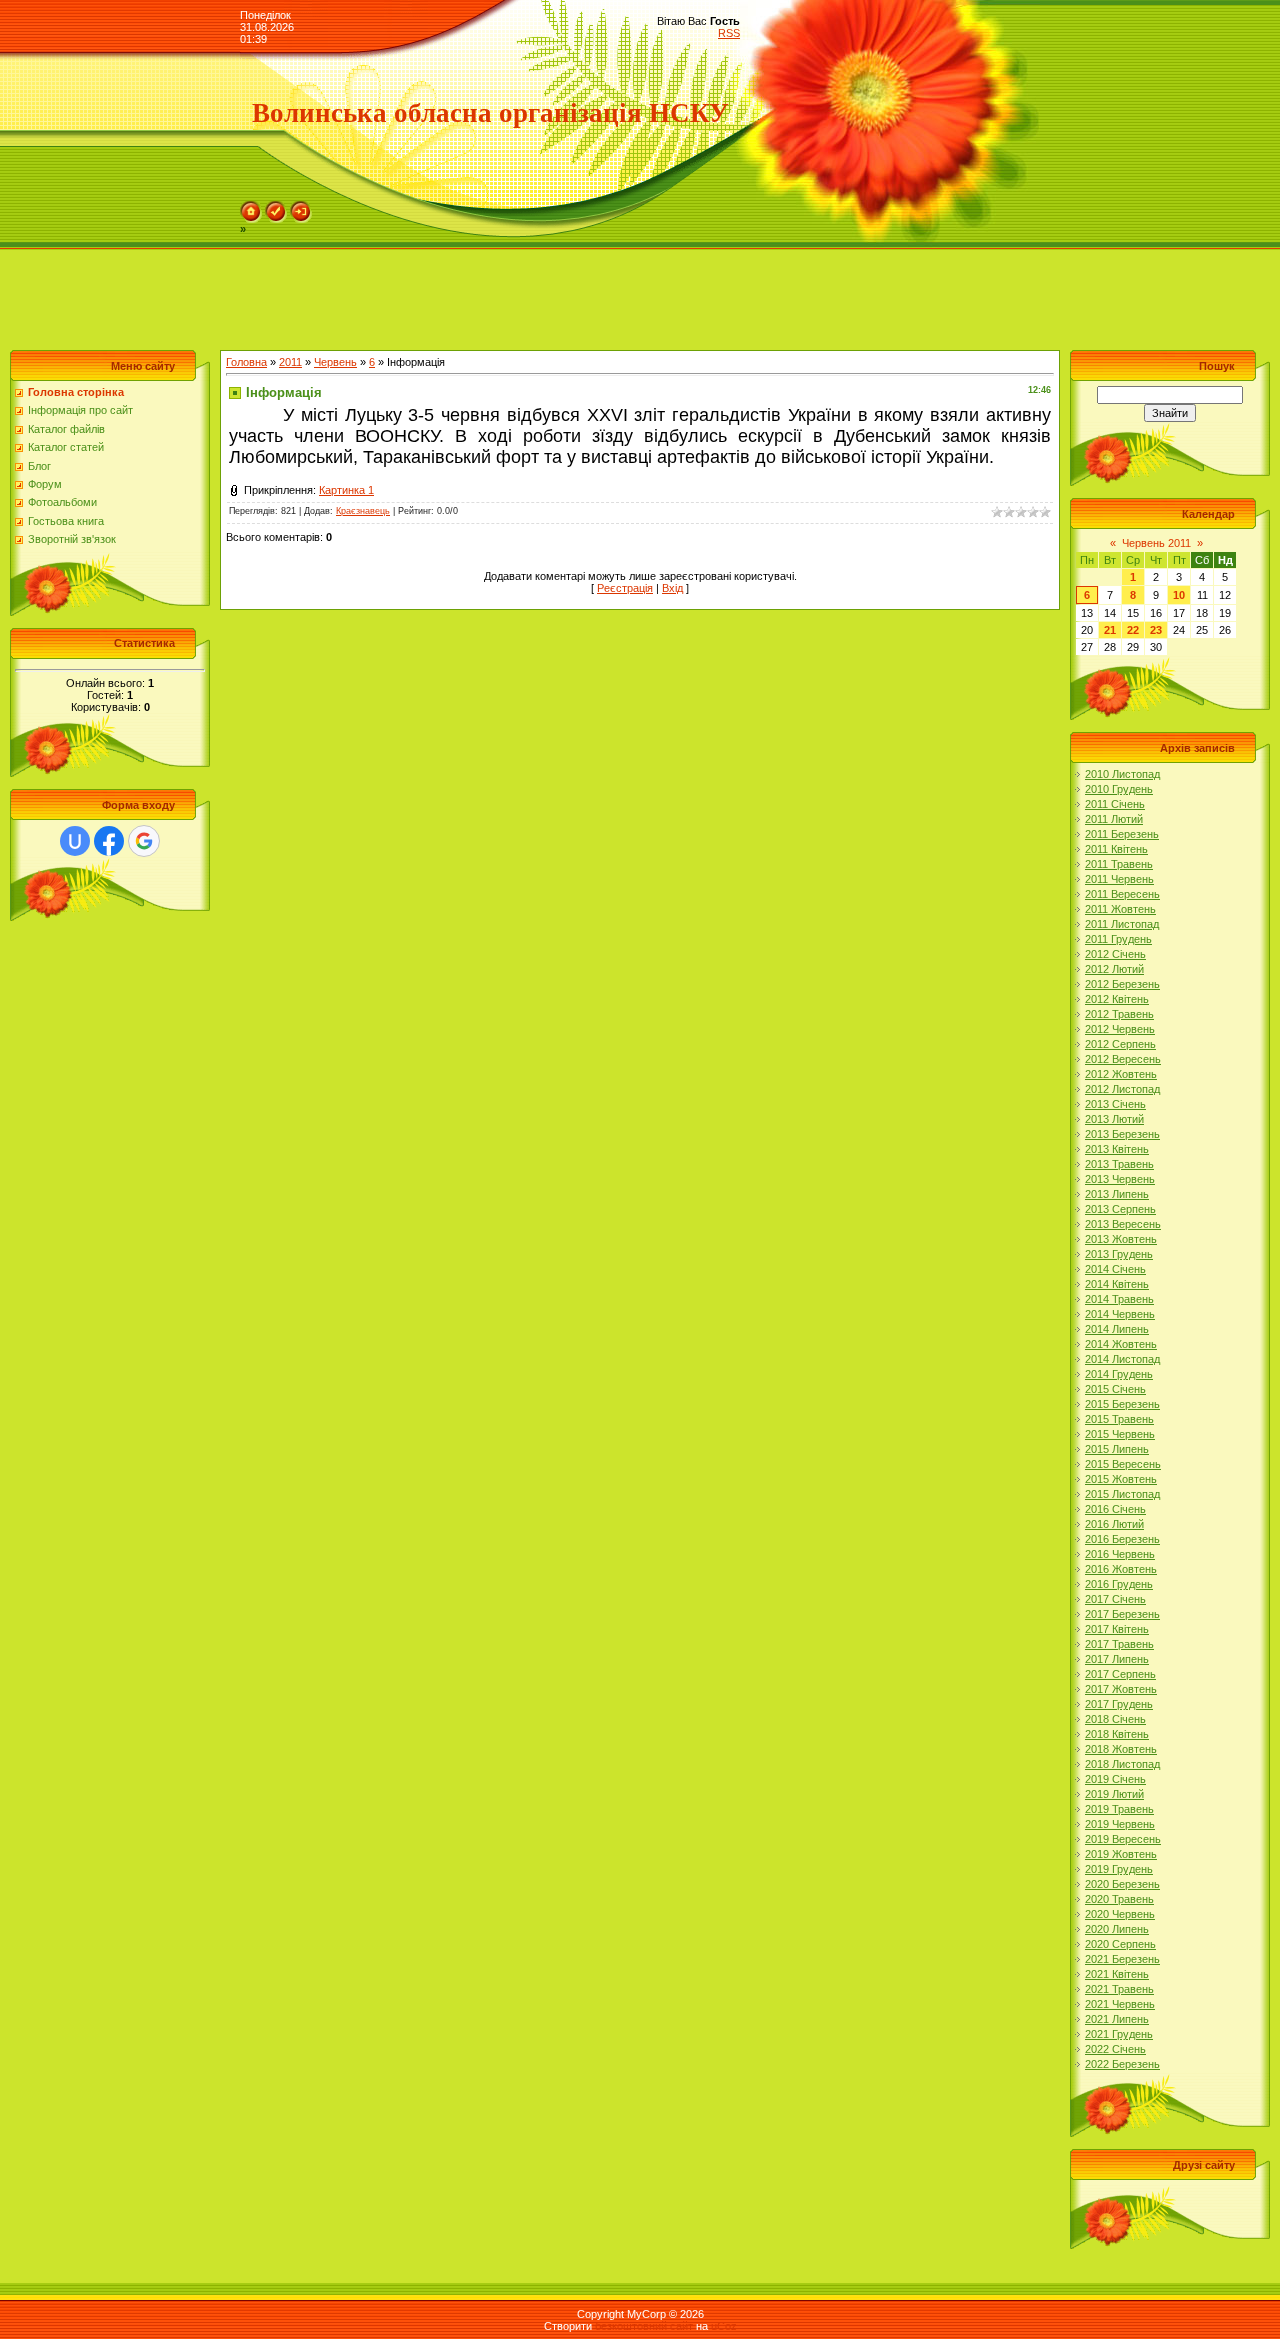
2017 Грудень (1119, 1704)
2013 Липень (1117, 1194)
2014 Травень (1119, 1299)
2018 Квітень (1117, 1734)
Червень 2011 (1156, 543)
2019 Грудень (1119, 1869)
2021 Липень (1117, 2019)
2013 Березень (1122, 1134)
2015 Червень (1120, 1434)
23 (1156, 630)
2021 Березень (1122, 1959)
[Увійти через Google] (144, 841)
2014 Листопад (1122, 1359)
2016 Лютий (1114, 1524)
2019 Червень (1120, 1824)
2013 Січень (1115, 1104)
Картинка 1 (346, 490)
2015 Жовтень (1121, 1479)
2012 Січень (1115, 954)
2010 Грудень (1119, 789)
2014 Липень (1117, 1329)
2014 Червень (1120, 1314)
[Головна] (251, 207)
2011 (290, 362)
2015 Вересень (1123, 1464)
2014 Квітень (1117, 1284)
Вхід (672, 588)
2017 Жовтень (1121, 1689)
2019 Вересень (1123, 1839)
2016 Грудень (1119, 1584)
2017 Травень (1119, 1644)
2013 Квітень (1117, 1149)
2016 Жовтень (1121, 1569)
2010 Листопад (1122, 774)
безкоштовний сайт (644, 2326)
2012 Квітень (1117, 999)
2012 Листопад (1122, 1089)
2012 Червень (1120, 1029)
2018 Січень (1115, 1719)
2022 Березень (1122, 2064)
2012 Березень (1122, 984)
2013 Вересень (1123, 1224)
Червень (335, 362)
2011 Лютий (1114, 819)
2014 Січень (1115, 1269)
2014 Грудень (1119, 1374)
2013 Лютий (1114, 1119)
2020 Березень (1122, 1884)
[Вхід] (301, 207)
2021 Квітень (1117, 1974)
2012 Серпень (1120, 1044)
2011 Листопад (1122, 924)
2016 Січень (1115, 1509)
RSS (729, 33)
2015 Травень (1119, 1419)
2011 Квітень (1116, 849)
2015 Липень (1117, 1449)
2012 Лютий (1114, 969)
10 (1179, 595)
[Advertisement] (364, 295)
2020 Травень (1119, 1899)
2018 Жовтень (1121, 1749)
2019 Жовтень (1121, 1854)
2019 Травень (1119, 1809)
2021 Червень (1120, 2004)
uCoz (724, 2326)
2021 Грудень (1119, 2034)
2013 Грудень (1119, 1254)
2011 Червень (1119, 879)
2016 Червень (1120, 1554)
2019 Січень (1115, 1779)
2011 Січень (1115, 804)
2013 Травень (1119, 1164)
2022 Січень (1115, 2049)
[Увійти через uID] (75, 841)
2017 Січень (1115, 1599)
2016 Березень (1122, 1539)
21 (1110, 630)
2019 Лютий (1114, 1794)
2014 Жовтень (1121, 1344)
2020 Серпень (1120, 1944)
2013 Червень (1120, 1179)
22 (1133, 630)
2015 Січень (1115, 1389)
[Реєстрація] (276, 207)
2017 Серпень (1120, 1674)
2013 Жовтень (1121, 1239)
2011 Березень (1122, 834)
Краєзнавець (363, 511)
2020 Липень (1117, 1929)
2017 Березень (1122, 1614)
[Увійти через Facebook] (109, 841)
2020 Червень (1120, 1914)
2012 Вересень (1123, 1059)
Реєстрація (625, 588)
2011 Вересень (1122, 894)
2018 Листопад (1122, 1764)
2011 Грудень (1118, 939)
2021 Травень (1119, 1989)
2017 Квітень (1117, 1629)
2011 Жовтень (1120, 909)
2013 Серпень (1120, 1209)
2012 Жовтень (1121, 1074)
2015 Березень (1122, 1404)
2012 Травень (1119, 1014)
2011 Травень (1119, 864)
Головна (246, 362)
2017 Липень (1117, 1659)
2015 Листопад (1122, 1494)
